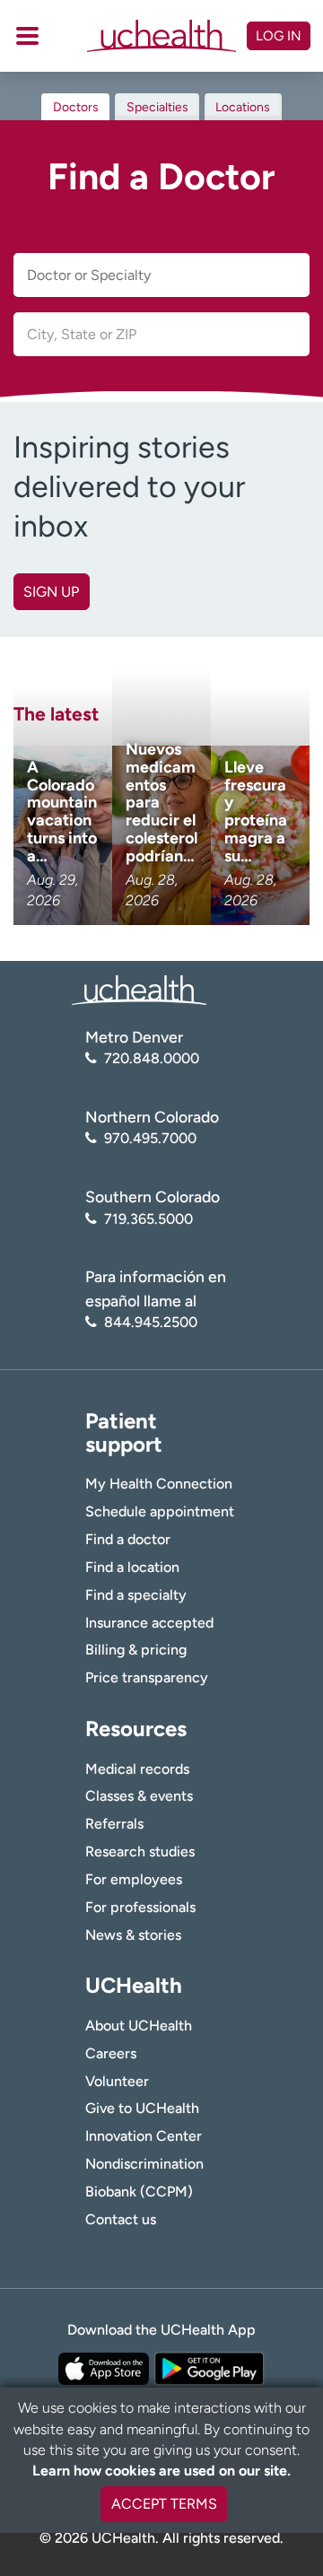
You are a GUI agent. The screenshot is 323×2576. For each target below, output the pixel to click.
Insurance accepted (149, 1623)
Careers (111, 2053)
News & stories (133, 1935)
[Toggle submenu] (27, 36)
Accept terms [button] (164, 2504)
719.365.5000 (148, 1219)
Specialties (157, 107)
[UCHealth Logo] (139, 989)
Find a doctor (128, 1539)
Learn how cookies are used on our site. (161, 2471)
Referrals (114, 1824)
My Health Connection (159, 1484)
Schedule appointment (160, 1511)
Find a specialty (136, 1595)
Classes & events (139, 1796)
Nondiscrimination (144, 2164)
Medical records (137, 1769)
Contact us (121, 2219)
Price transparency (147, 1677)
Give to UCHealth (142, 2108)
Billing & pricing (136, 1650)
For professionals (140, 1907)
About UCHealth (139, 2026)
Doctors (76, 107)
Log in (279, 36)
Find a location (132, 1567)
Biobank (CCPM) (139, 2192)
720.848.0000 (152, 1058)
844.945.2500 (151, 1322)
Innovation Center (144, 2136)
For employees (134, 1879)
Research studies (140, 1851)
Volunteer (117, 2081)
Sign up (51, 592)
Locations (243, 107)
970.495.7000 (150, 1138)
